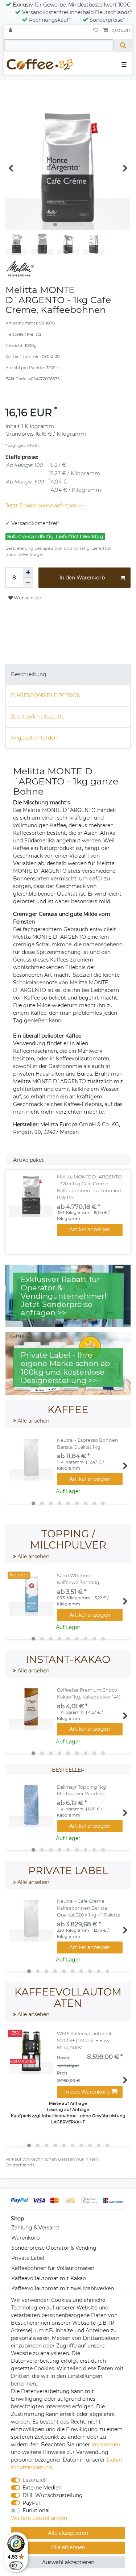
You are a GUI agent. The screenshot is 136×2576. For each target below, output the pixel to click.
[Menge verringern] (28, 583)
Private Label (28, 2258)
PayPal (31, 2503)
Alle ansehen (33, 1421)
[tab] (68, 675)
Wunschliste (27, 598)
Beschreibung (29, 674)
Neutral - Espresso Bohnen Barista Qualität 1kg (88, 1444)
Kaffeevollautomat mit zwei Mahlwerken (63, 2288)
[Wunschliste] (96, 31)
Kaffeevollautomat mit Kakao (49, 2278)
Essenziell (35, 2480)
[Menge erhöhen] (28, 573)
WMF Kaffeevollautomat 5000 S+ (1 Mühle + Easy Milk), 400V (84, 2041)
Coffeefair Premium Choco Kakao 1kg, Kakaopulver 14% (89, 1693)
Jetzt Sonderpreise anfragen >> (45, 506)
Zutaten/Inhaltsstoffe (38, 717)
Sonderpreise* (107, 20)
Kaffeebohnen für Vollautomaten (53, 2268)
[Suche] (123, 45)
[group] (31, 1195)
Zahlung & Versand (35, 2228)
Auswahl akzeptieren (68, 2562)
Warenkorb (25, 2238)
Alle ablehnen (68, 2547)
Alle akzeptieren (68, 2533)
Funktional (36, 2510)
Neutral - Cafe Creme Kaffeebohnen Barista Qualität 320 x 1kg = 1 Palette (89, 1908)
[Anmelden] (11, 31)
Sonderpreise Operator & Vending (54, 2248)
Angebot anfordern (35, 738)
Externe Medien (42, 2488)
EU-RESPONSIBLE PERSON (46, 695)
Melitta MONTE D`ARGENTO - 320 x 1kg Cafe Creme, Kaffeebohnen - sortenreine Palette (89, 1187)
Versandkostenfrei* (35, 523)
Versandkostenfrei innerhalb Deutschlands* (77, 12)
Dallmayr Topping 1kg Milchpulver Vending (82, 1790)
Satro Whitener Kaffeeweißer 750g (78, 1579)
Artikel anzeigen (90, 1230)
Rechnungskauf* (50, 20)
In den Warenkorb (82, 578)
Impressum (106, 2445)
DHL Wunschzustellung (53, 2495)
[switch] (16, 2565)
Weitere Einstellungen (39, 2518)
